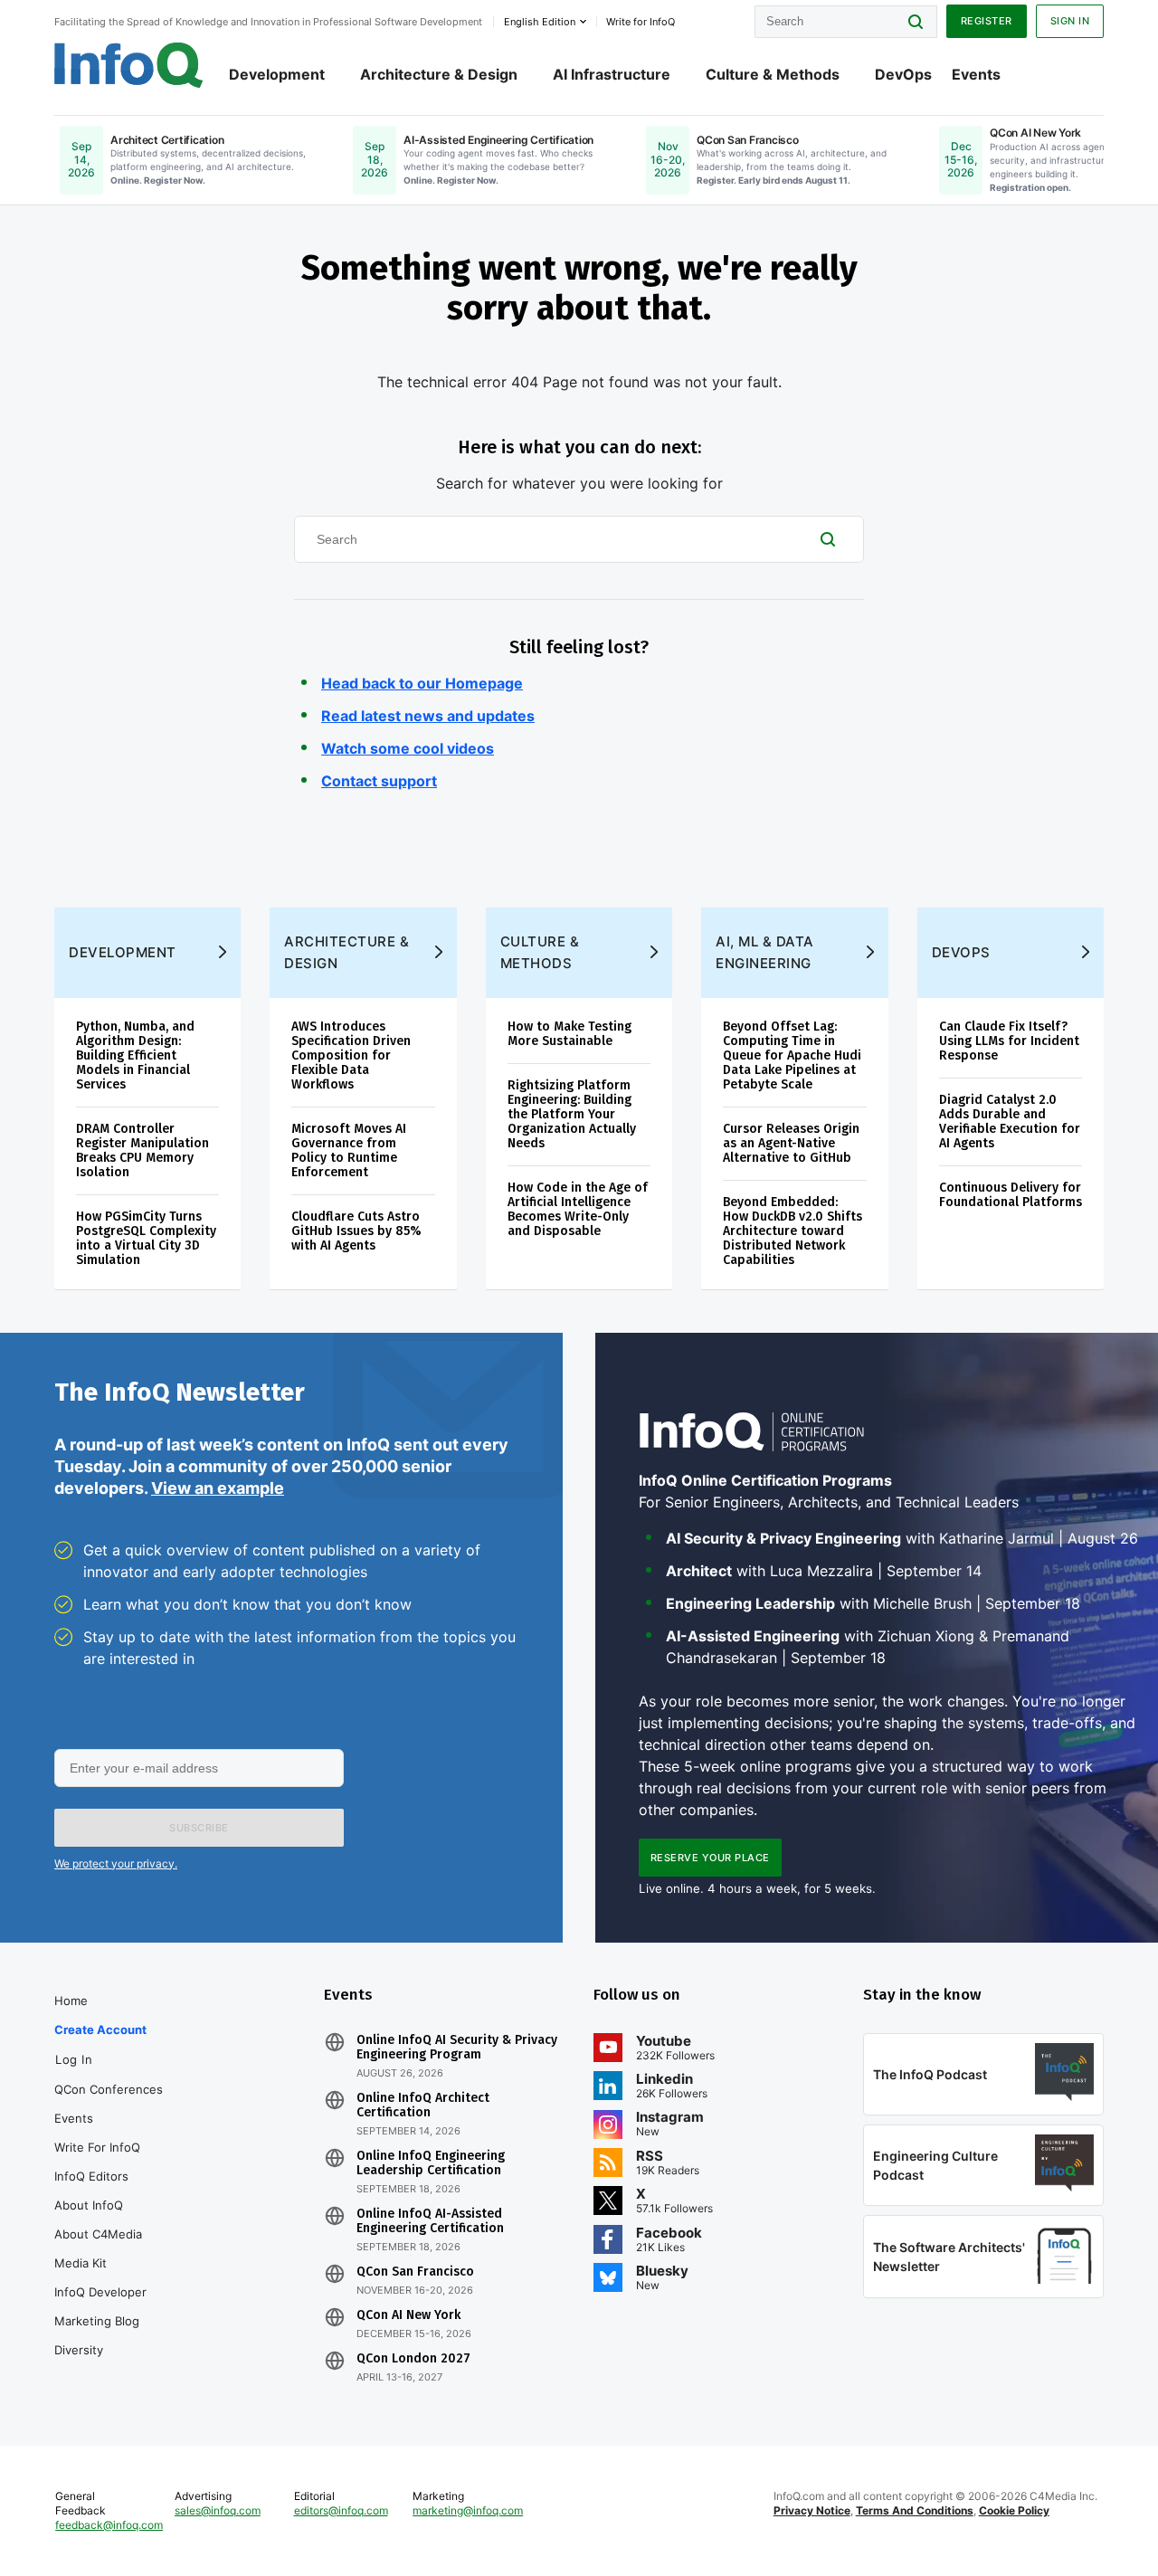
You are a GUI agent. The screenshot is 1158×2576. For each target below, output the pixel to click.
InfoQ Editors (91, 2176)
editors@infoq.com (341, 2510)
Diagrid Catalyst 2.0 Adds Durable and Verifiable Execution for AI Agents (1010, 1122)
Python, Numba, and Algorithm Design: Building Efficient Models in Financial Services (135, 1055)
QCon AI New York (408, 2315)
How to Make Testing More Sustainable (570, 1034)
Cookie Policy (1014, 2510)
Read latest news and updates (428, 716)
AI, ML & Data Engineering (765, 952)
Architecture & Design (439, 74)
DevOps (903, 74)
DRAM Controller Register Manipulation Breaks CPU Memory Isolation (142, 1150)
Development (277, 74)
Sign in (1070, 21)
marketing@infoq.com (468, 2510)
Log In (74, 2059)
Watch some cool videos (408, 748)
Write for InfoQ (97, 2147)
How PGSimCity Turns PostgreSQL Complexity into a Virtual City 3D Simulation (146, 1238)
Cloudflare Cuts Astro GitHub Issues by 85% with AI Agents (356, 1231)
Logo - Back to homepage (129, 65)
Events (976, 74)
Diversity (79, 2350)
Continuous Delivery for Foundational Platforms (1011, 1195)
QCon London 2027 (413, 2359)
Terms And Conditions (915, 2510)
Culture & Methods (773, 74)
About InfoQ (89, 2205)
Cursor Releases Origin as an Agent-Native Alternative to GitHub (791, 1143)
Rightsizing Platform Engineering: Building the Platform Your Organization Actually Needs (572, 1114)
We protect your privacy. (116, 1863)
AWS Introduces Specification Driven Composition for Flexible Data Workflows (351, 1055)
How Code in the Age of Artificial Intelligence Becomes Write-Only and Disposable (578, 1209)
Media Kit (81, 2263)
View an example (218, 1488)
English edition (540, 22)
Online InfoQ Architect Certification (423, 2105)
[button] (199, 1828)
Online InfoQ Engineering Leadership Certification (431, 2163)
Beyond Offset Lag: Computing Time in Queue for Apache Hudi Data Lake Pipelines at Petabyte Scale (792, 1055)
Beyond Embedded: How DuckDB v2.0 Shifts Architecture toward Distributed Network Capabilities (793, 1231)
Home (71, 2001)
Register (987, 21)
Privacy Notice (812, 2510)
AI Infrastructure (612, 74)
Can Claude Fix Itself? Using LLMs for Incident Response (1009, 1041)
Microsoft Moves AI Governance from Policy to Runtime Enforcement (349, 1150)
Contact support (379, 781)
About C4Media (98, 2234)
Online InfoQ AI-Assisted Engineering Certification (430, 2221)
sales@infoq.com (218, 2510)
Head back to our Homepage (422, 683)
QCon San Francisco (415, 2272)
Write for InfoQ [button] (641, 22)
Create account (100, 2029)
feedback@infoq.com (109, 2525)
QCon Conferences (109, 2089)
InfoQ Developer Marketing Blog (100, 2306)
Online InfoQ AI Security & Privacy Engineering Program (457, 2048)
